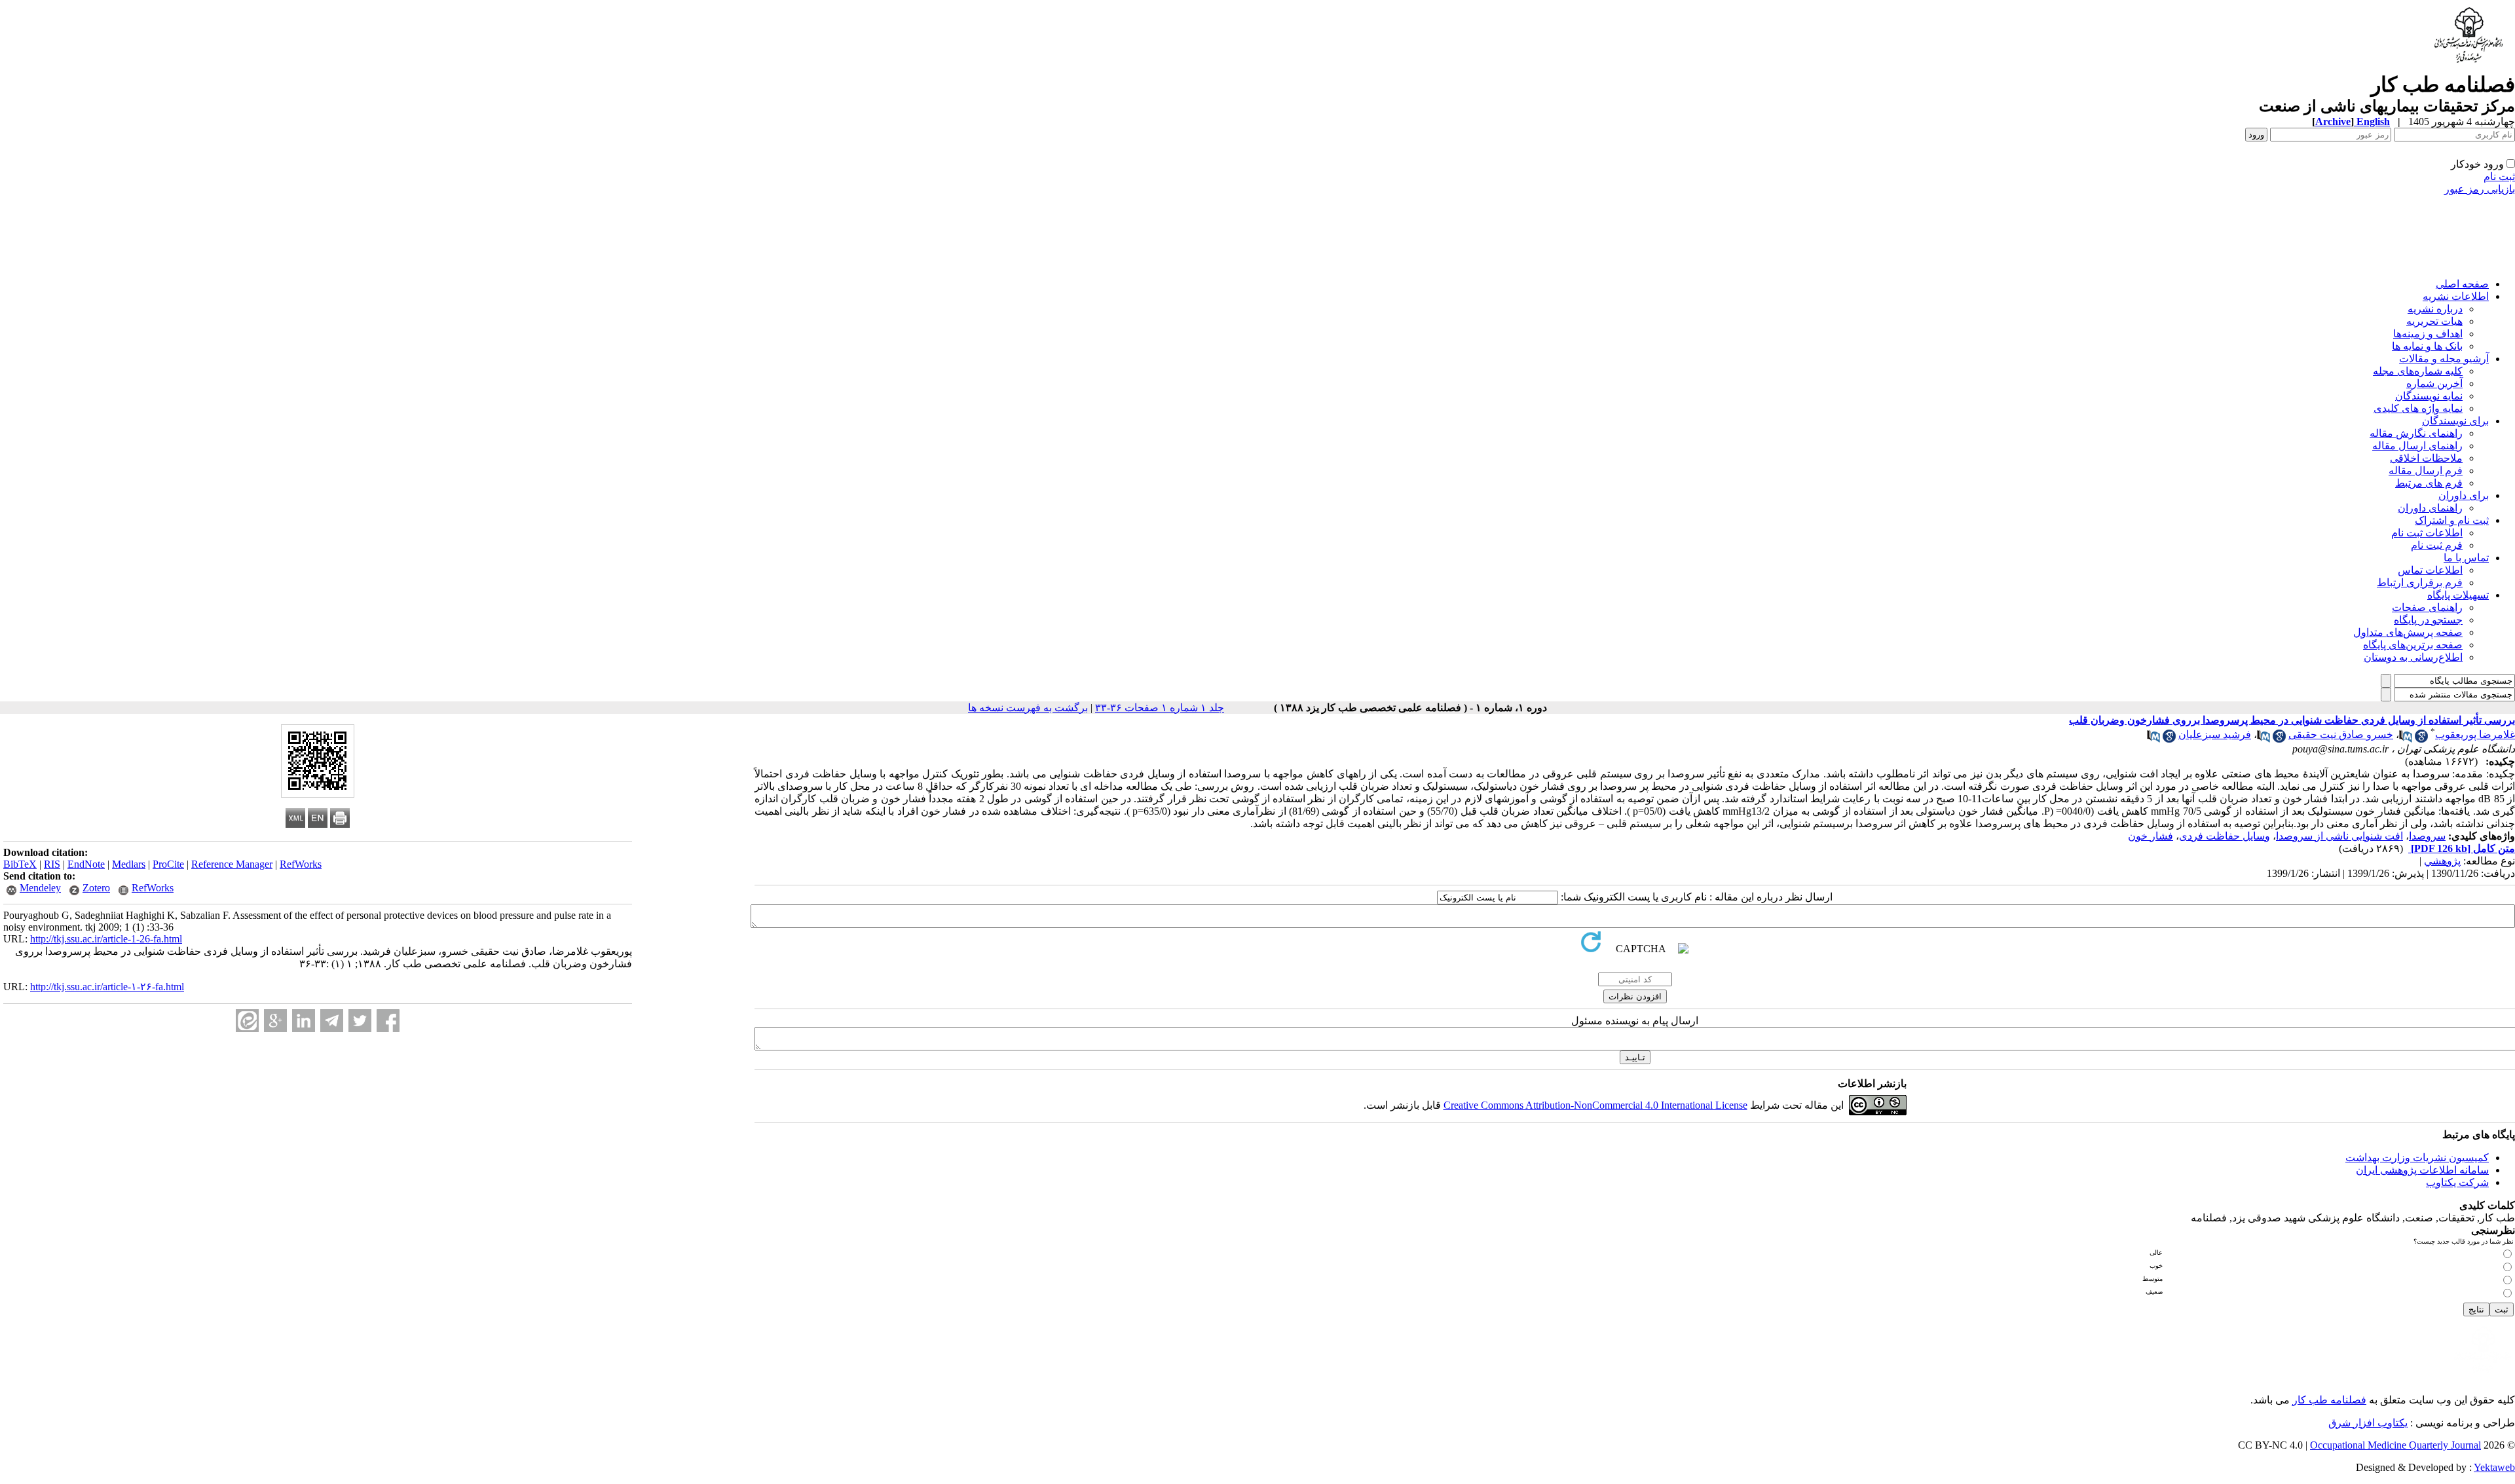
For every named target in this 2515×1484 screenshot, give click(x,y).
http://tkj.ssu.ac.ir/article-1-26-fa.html (106, 939)
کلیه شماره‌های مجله (2418, 371)
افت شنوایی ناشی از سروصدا (2339, 836)
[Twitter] (360, 1021)
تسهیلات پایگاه (2458, 595)
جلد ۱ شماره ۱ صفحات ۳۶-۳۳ (1160, 708)
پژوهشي (2442, 861)
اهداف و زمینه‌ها (2428, 334)
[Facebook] (388, 1021)
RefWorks (301, 864)
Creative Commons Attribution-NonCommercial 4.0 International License (1595, 1105)
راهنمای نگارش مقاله (2416, 433)
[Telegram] (332, 1021)
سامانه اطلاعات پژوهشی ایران (2422, 1170)
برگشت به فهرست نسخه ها (1028, 708)
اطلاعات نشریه (2456, 296)
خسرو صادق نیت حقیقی (2341, 734)
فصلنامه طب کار (2329, 1400)
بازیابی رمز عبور (2480, 189)
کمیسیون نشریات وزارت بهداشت (2417, 1158)
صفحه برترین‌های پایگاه (2413, 645)
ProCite (168, 864)
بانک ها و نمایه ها (2427, 346)
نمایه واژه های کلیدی (2418, 408)
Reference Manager (232, 864)
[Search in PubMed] (2406, 739)
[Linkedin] (304, 1021)
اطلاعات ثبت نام (2427, 533)
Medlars (129, 864)
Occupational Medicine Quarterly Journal (2395, 1445)
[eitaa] (247, 1021)
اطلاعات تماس (2430, 570)
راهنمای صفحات (2427, 607)
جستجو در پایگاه (2428, 620)
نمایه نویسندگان (2429, 396)
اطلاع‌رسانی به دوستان (2413, 657)
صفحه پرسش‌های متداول (2408, 632)
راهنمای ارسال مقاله (2417, 446)
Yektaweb (2494, 1467)
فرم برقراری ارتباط (2420, 583)
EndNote (86, 864)
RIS (52, 864)
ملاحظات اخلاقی (2426, 458)
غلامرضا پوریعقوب (2475, 734)
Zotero (96, 888)
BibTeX (20, 864)
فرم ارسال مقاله (2426, 471)
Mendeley (40, 888)
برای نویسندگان (2455, 421)
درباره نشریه (2435, 309)
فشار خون (2151, 836)
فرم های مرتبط (2429, 483)
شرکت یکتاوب (2457, 1182)
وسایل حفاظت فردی (2225, 836)
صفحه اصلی (2462, 284)
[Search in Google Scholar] (2421, 739)
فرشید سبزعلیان (2215, 734)
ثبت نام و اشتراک (2452, 520)
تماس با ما (2466, 558)
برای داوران (2464, 495)
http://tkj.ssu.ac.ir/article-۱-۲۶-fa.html (107, 987)
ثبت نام (2499, 176)
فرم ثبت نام (2437, 545)
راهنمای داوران (2430, 508)
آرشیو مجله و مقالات (2444, 359)
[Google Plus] (275, 1021)
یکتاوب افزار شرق (2368, 1423)
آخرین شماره (2434, 383)
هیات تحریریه (2434, 321)
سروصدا (2427, 836)
